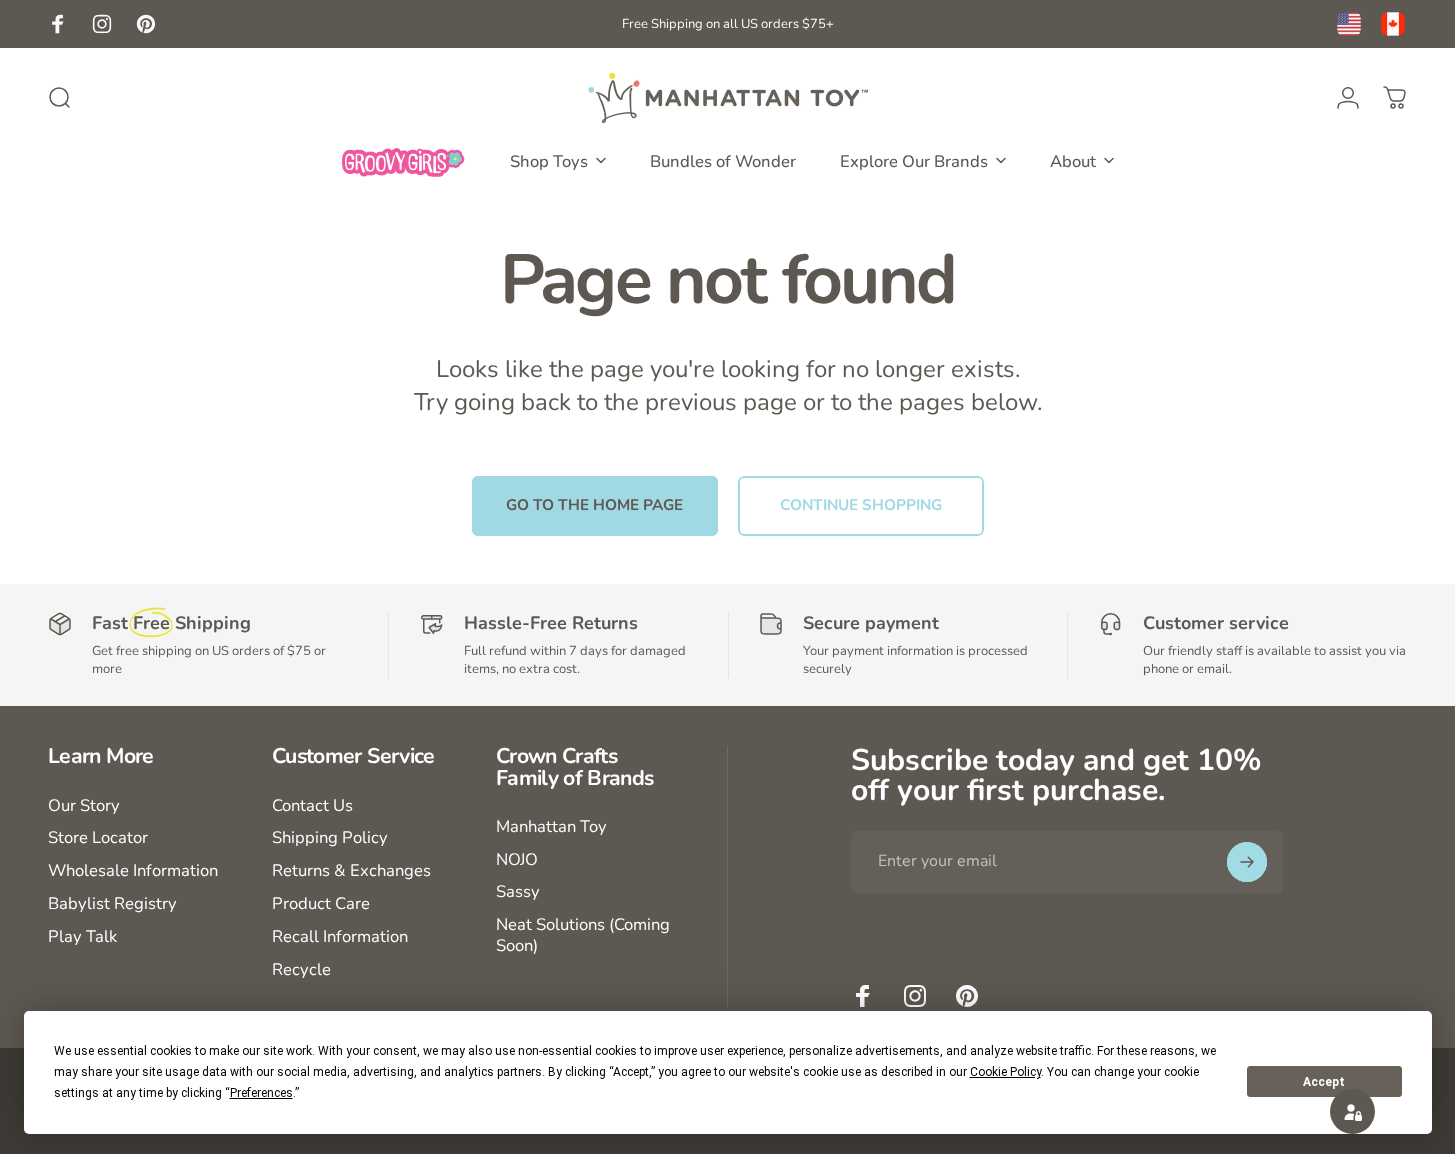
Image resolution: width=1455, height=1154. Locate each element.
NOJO (517, 860)
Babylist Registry (112, 904)
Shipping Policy (330, 838)
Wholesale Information (133, 871)
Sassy (518, 892)
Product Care (321, 904)
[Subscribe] (1247, 862)
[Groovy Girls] (404, 161)
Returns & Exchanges (351, 871)
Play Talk (82, 937)
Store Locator (98, 838)
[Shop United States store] (1349, 24)
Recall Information (340, 937)
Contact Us (312, 806)
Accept (1324, 1082)
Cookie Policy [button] (1005, 1072)
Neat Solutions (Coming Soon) (583, 936)
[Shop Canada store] (1393, 24)
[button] (1352, 1111)
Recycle (301, 970)
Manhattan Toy (551, 827)
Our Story (84, 806)
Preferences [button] (261, 1093)
